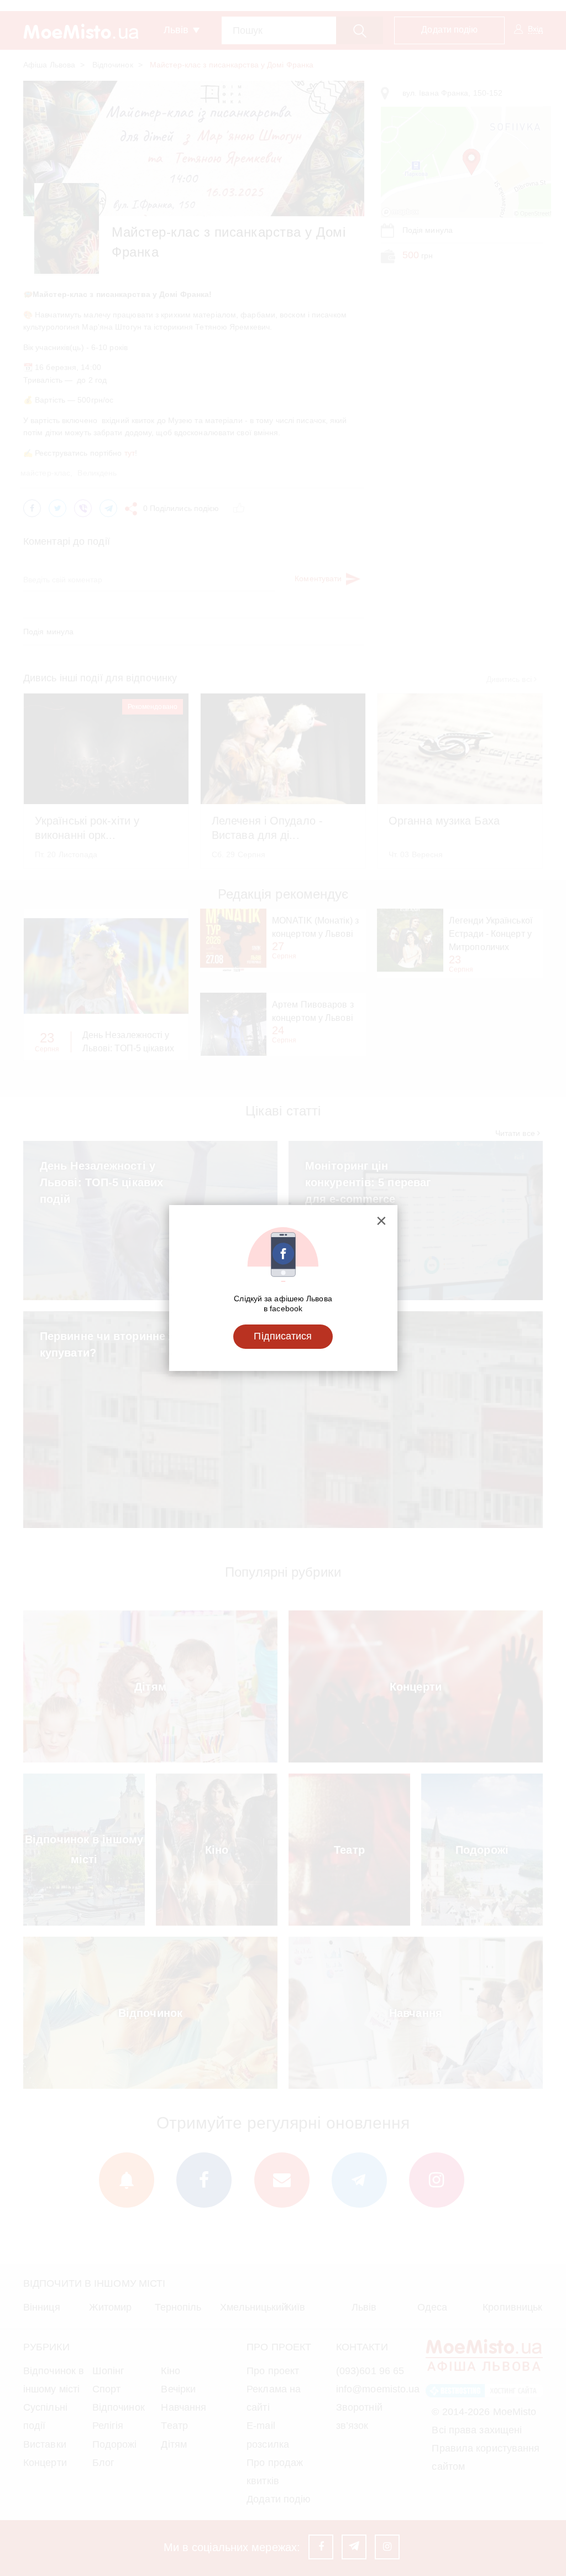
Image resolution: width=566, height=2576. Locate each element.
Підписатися (283, 1336)
